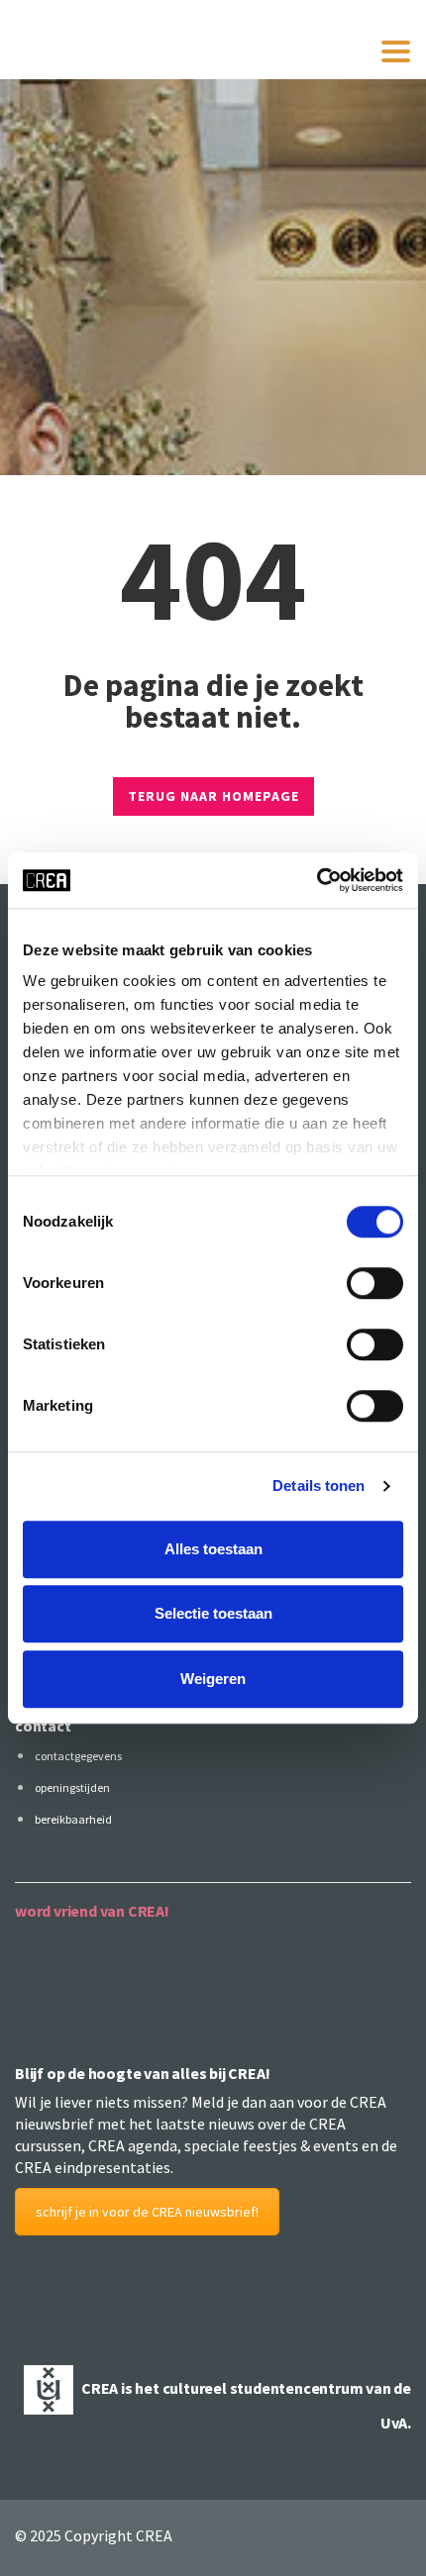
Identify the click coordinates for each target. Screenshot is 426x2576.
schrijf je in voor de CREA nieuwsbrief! (147, 2212)
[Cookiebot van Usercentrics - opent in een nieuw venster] (317, 880)
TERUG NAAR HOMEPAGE (213, 796)
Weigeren (213, 1679)
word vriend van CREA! (92, 1911)
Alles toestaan (213, 1549)
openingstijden (72, 1787)
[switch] (375, 1283)
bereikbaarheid (73, 1819)
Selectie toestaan (213, 1613)
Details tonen (319, 1486)
